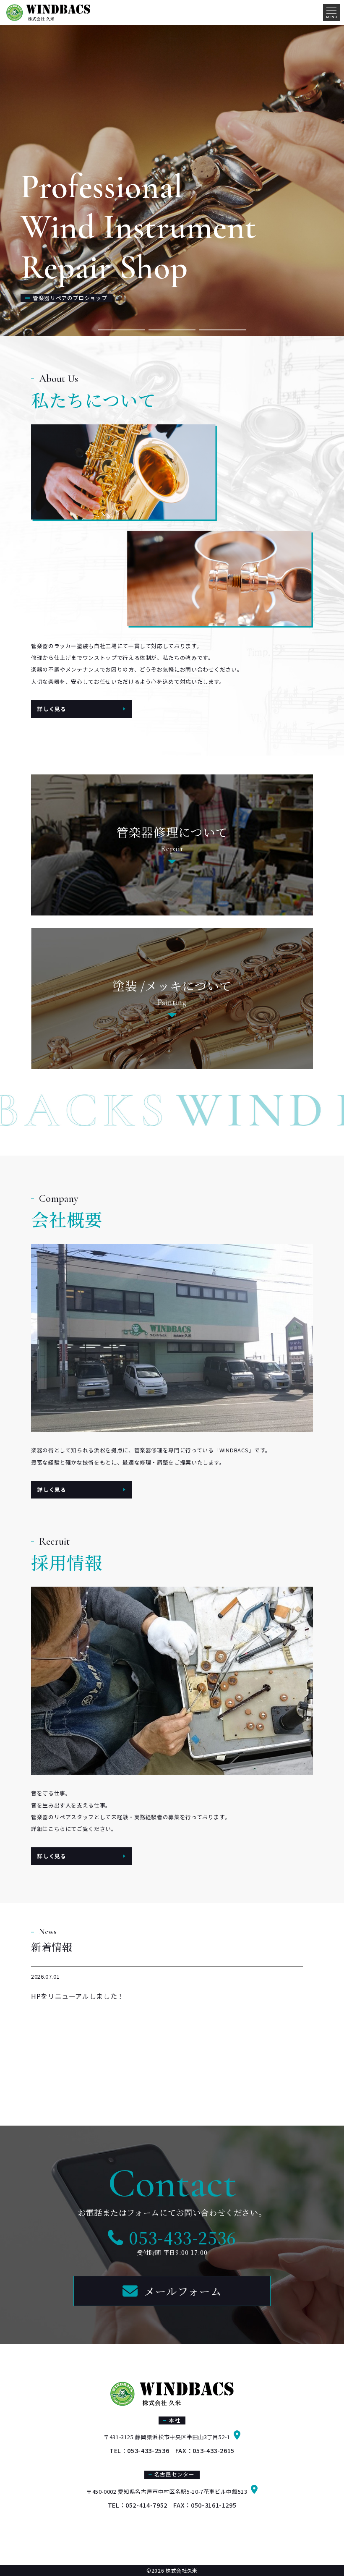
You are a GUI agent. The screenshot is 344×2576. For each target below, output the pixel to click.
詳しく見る (52, 709)
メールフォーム (183, 2291)
